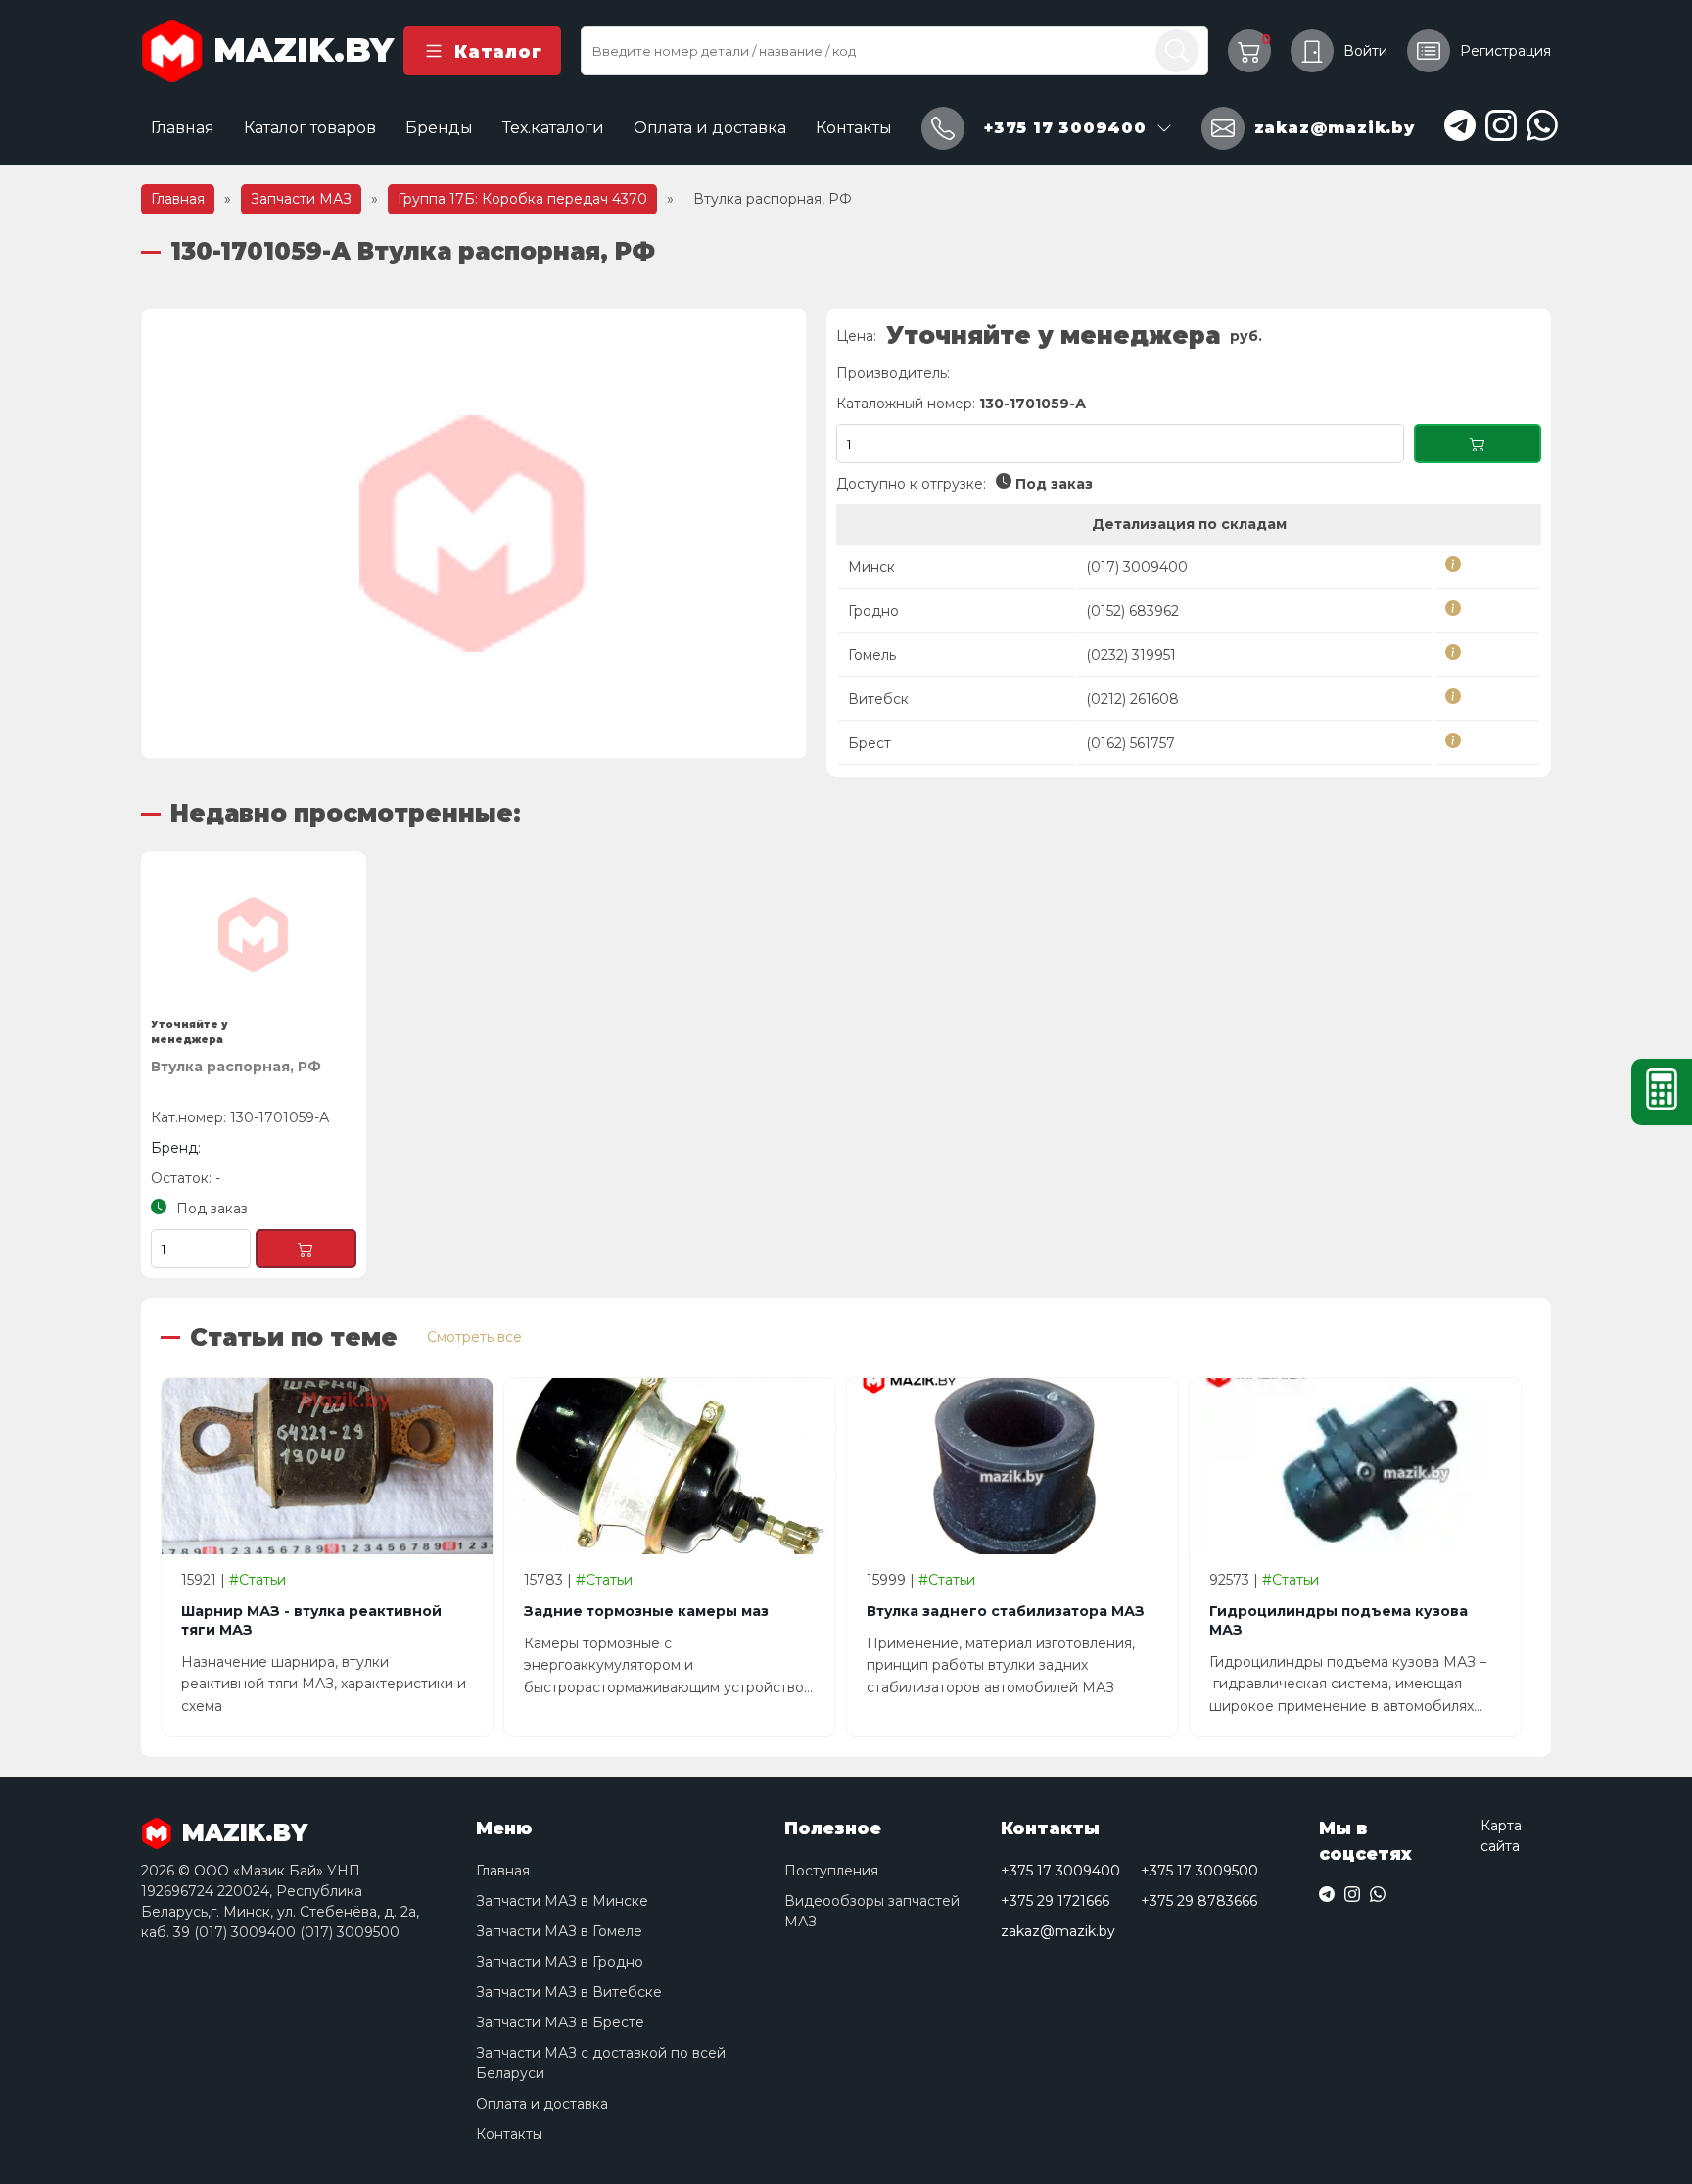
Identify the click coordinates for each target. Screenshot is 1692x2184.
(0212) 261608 (1132, 699)
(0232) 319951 (1131, 655)
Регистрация (1505, 51)
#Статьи (258, 1580)
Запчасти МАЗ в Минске (562, 1901)
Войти (1365, 51)
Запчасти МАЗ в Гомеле (559, 1931)
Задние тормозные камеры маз (646, 1611)
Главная (183, 128)
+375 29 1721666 (1055, 1901)
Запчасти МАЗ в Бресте (560, 2022)
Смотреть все (474, 1337)
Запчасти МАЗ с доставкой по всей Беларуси (601, 2063)
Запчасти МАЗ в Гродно (560, 1962)
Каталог (498, 51)
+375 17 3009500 (1199, 1871)
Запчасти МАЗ (301, 199)
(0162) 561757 (1130, 743)
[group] (474, 534)
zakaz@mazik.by (1058, 1931)
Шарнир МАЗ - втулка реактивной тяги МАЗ (311, 1620)
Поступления (831, 1871)
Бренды (439, 128)
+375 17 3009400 (1060, 1871)
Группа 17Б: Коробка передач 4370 (522, 199)
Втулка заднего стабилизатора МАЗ (1006, 1611)
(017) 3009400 (1137, 567)
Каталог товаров (310, 128)
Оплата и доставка (710, 128)
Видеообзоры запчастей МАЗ (872, 1911)
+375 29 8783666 (1199, 1901)
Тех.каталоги (553, 128)
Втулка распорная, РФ (236, 1067)
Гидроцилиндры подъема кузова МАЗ (1339, 1620)
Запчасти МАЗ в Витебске (569, 1992)
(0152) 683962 (1132, 611)
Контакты (854, 128)
